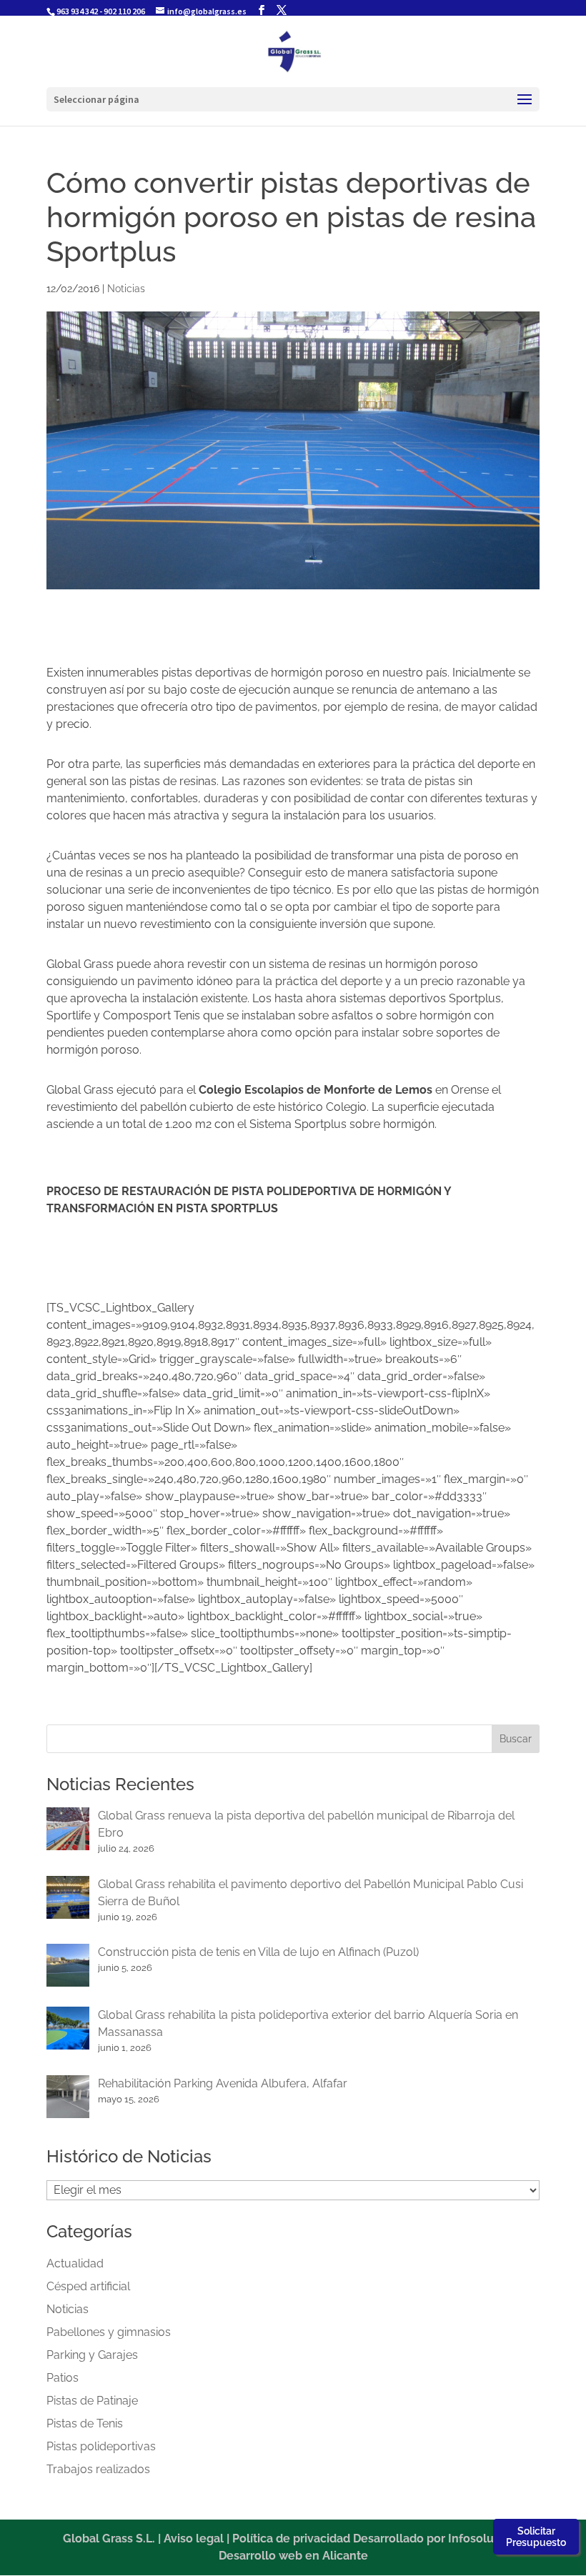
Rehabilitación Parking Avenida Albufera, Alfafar (223, 2083)
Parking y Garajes (92, 2355)
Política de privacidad (291, 2538)
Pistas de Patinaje (92, 2401)
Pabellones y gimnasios (109, 2332)
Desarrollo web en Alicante (293, 2556)
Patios (63, 2378)
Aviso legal (194, 2538)
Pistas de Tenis (85, 2423)
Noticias (126, 289)
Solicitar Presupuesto (536, 2537)
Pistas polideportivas (101, 2446)
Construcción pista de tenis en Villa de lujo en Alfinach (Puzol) (258, 1952)
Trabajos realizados (98, 2469)
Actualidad (75, 2263)
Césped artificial (88, 2286)
